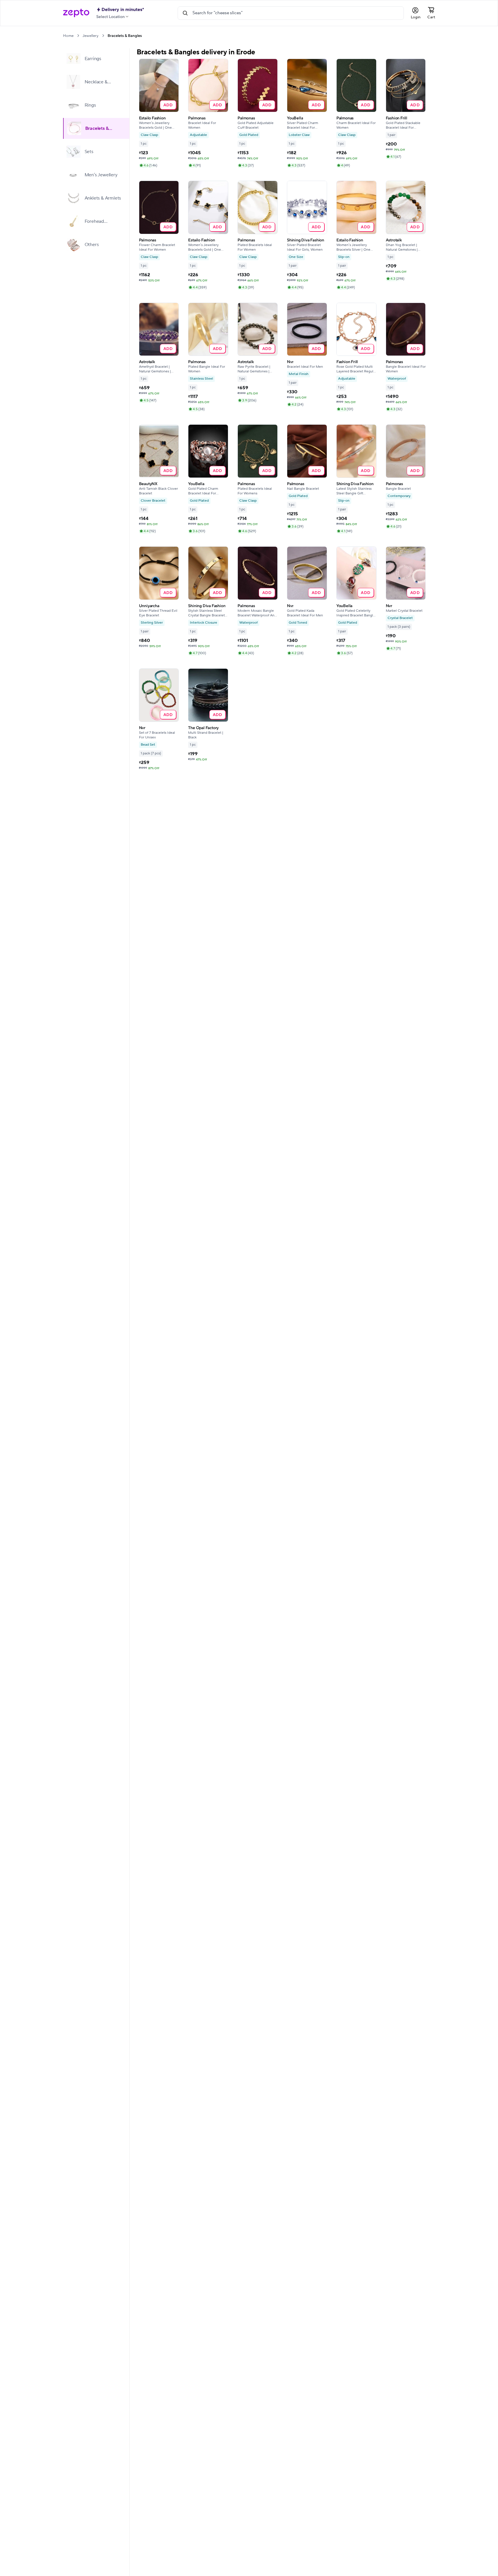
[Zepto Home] (76, 13)
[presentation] (78, 36)
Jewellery (91, 36)
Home (68, 36)
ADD (168, 105)
